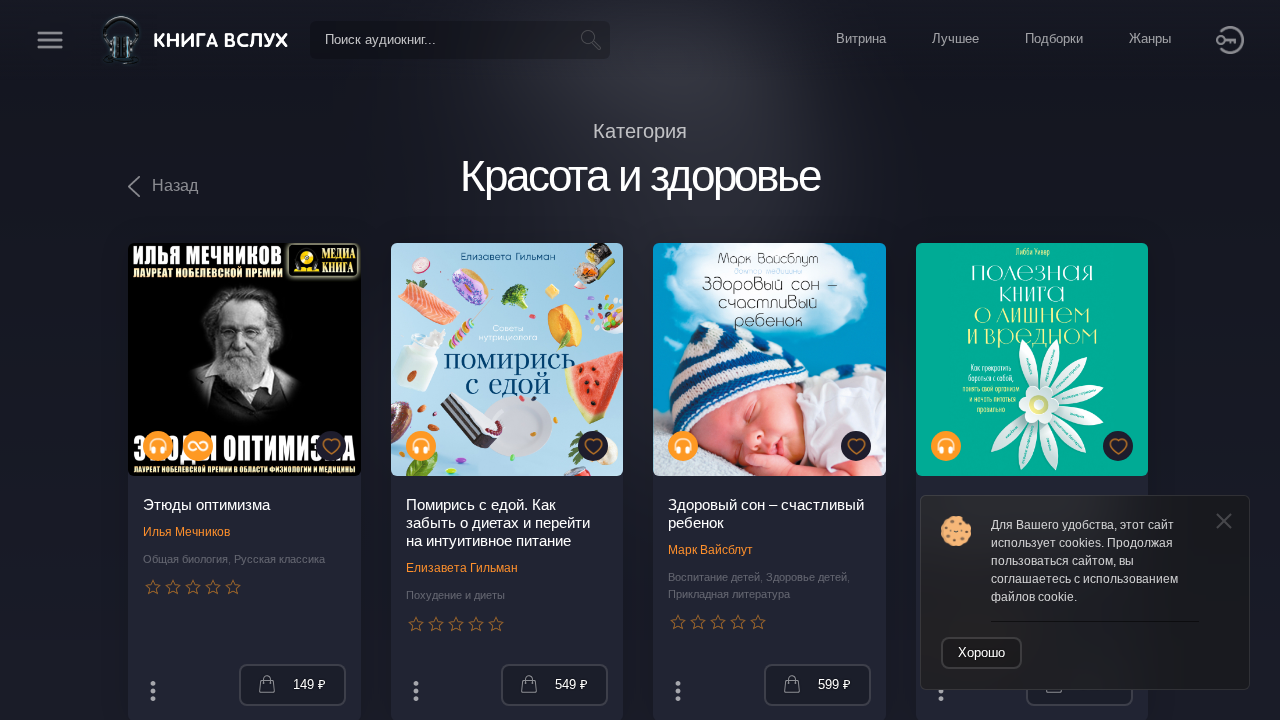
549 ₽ (571, 684)
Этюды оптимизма (206, 504)
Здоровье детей (806, 577)
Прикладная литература (729, 594)
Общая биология (185, 559)
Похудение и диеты (455, 595)
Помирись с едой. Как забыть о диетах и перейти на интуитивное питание (498, 522)
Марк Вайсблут (710, 550)
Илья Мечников (186, 532)
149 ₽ (309, 684)
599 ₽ (834, 684)
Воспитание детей (714, 577)
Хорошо (981, 652)
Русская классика (279, 559)
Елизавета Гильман (462, 568)
